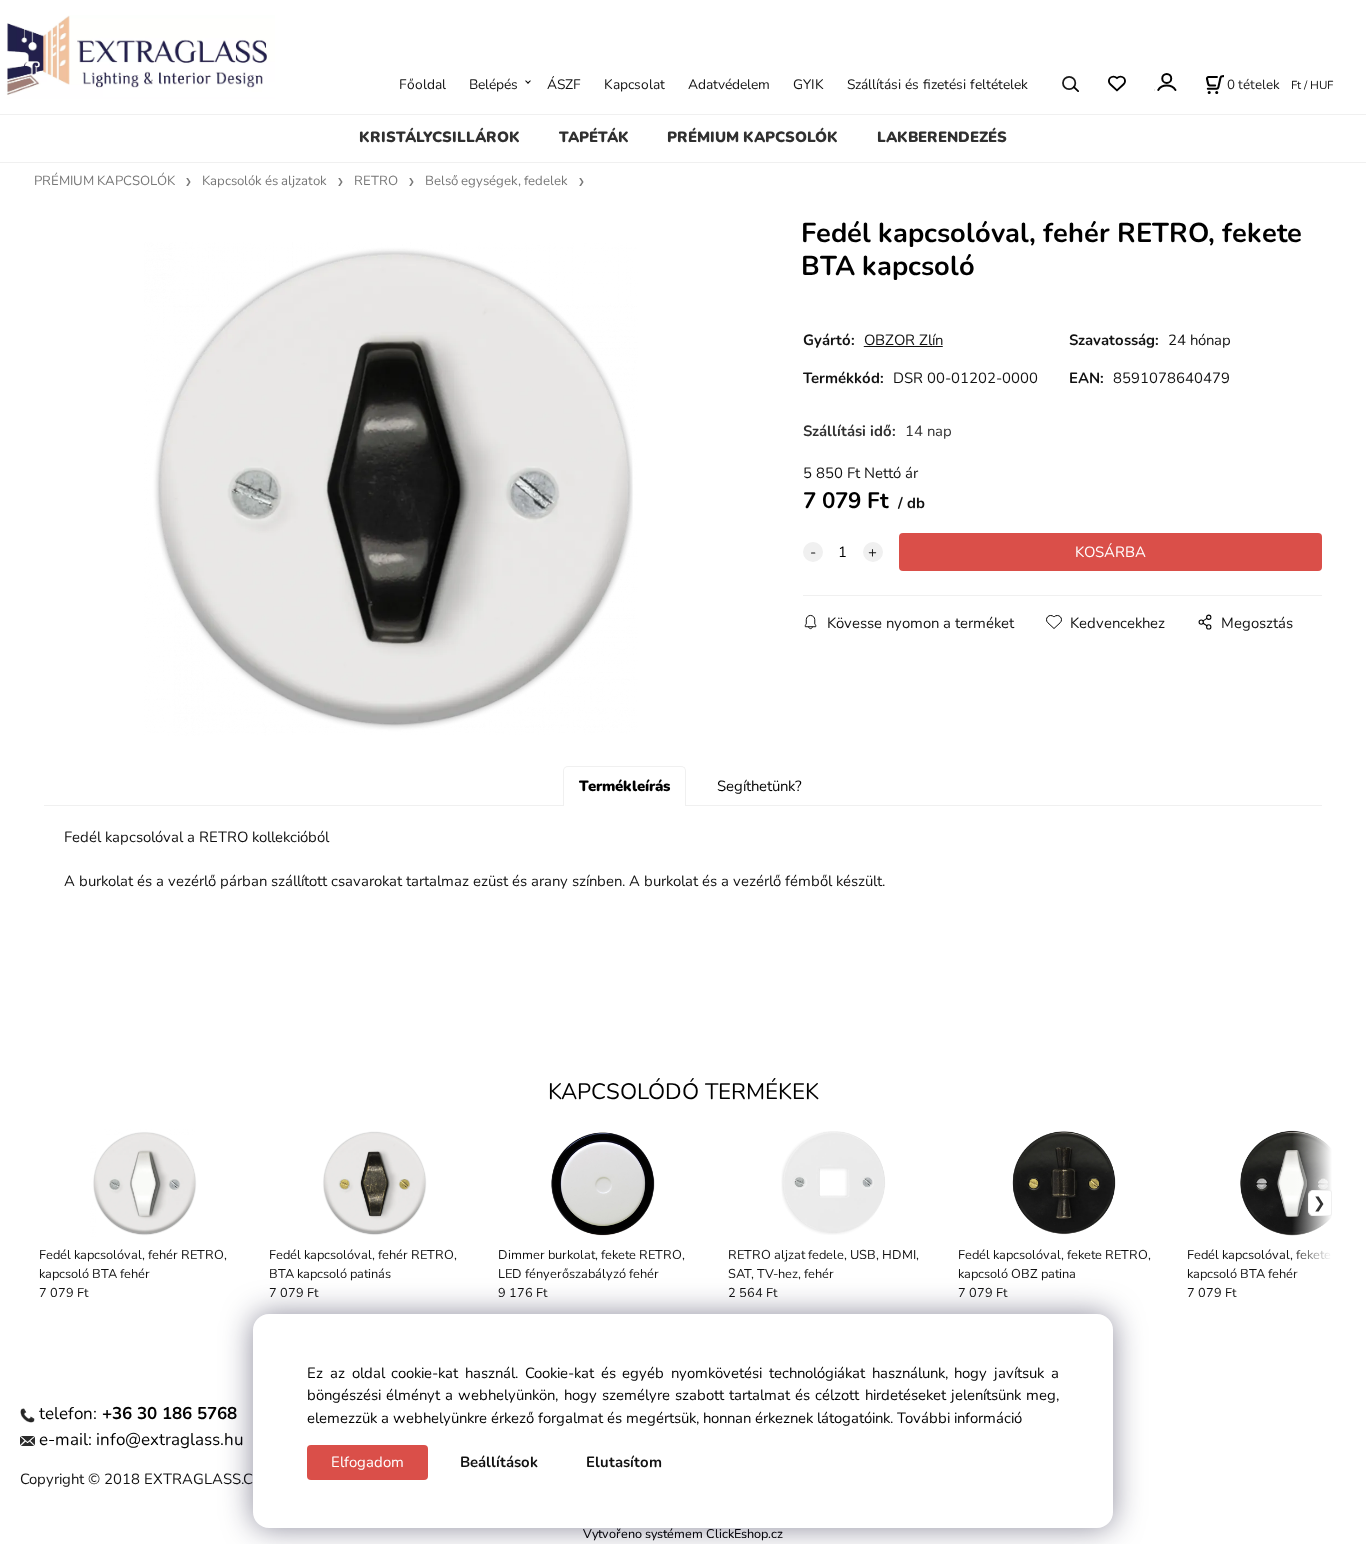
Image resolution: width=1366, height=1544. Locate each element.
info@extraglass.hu (170, 1439)
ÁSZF (564, 83)
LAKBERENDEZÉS (942, 137)
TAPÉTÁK (594, 137)
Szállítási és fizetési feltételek (937, 83)
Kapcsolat (634, 83)
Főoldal (422, 83)
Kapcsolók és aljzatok (264, 181)
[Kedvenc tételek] (1116, 83)
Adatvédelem (729, 83)
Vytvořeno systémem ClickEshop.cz (683, 1533)
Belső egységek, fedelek (496, 181)
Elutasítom (624, 1462)
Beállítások (499, 1462)
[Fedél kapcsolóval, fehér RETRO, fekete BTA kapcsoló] (391, 489)
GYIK (808, 83)
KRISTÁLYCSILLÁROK (439, 137)
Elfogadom (367, 1462)
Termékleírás (624, 786)
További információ (959, 1418)
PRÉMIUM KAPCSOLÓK (752, 137)
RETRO (376, 181)
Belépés (493, 83)
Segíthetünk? (759, 786)
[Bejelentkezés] (1165, 81)
